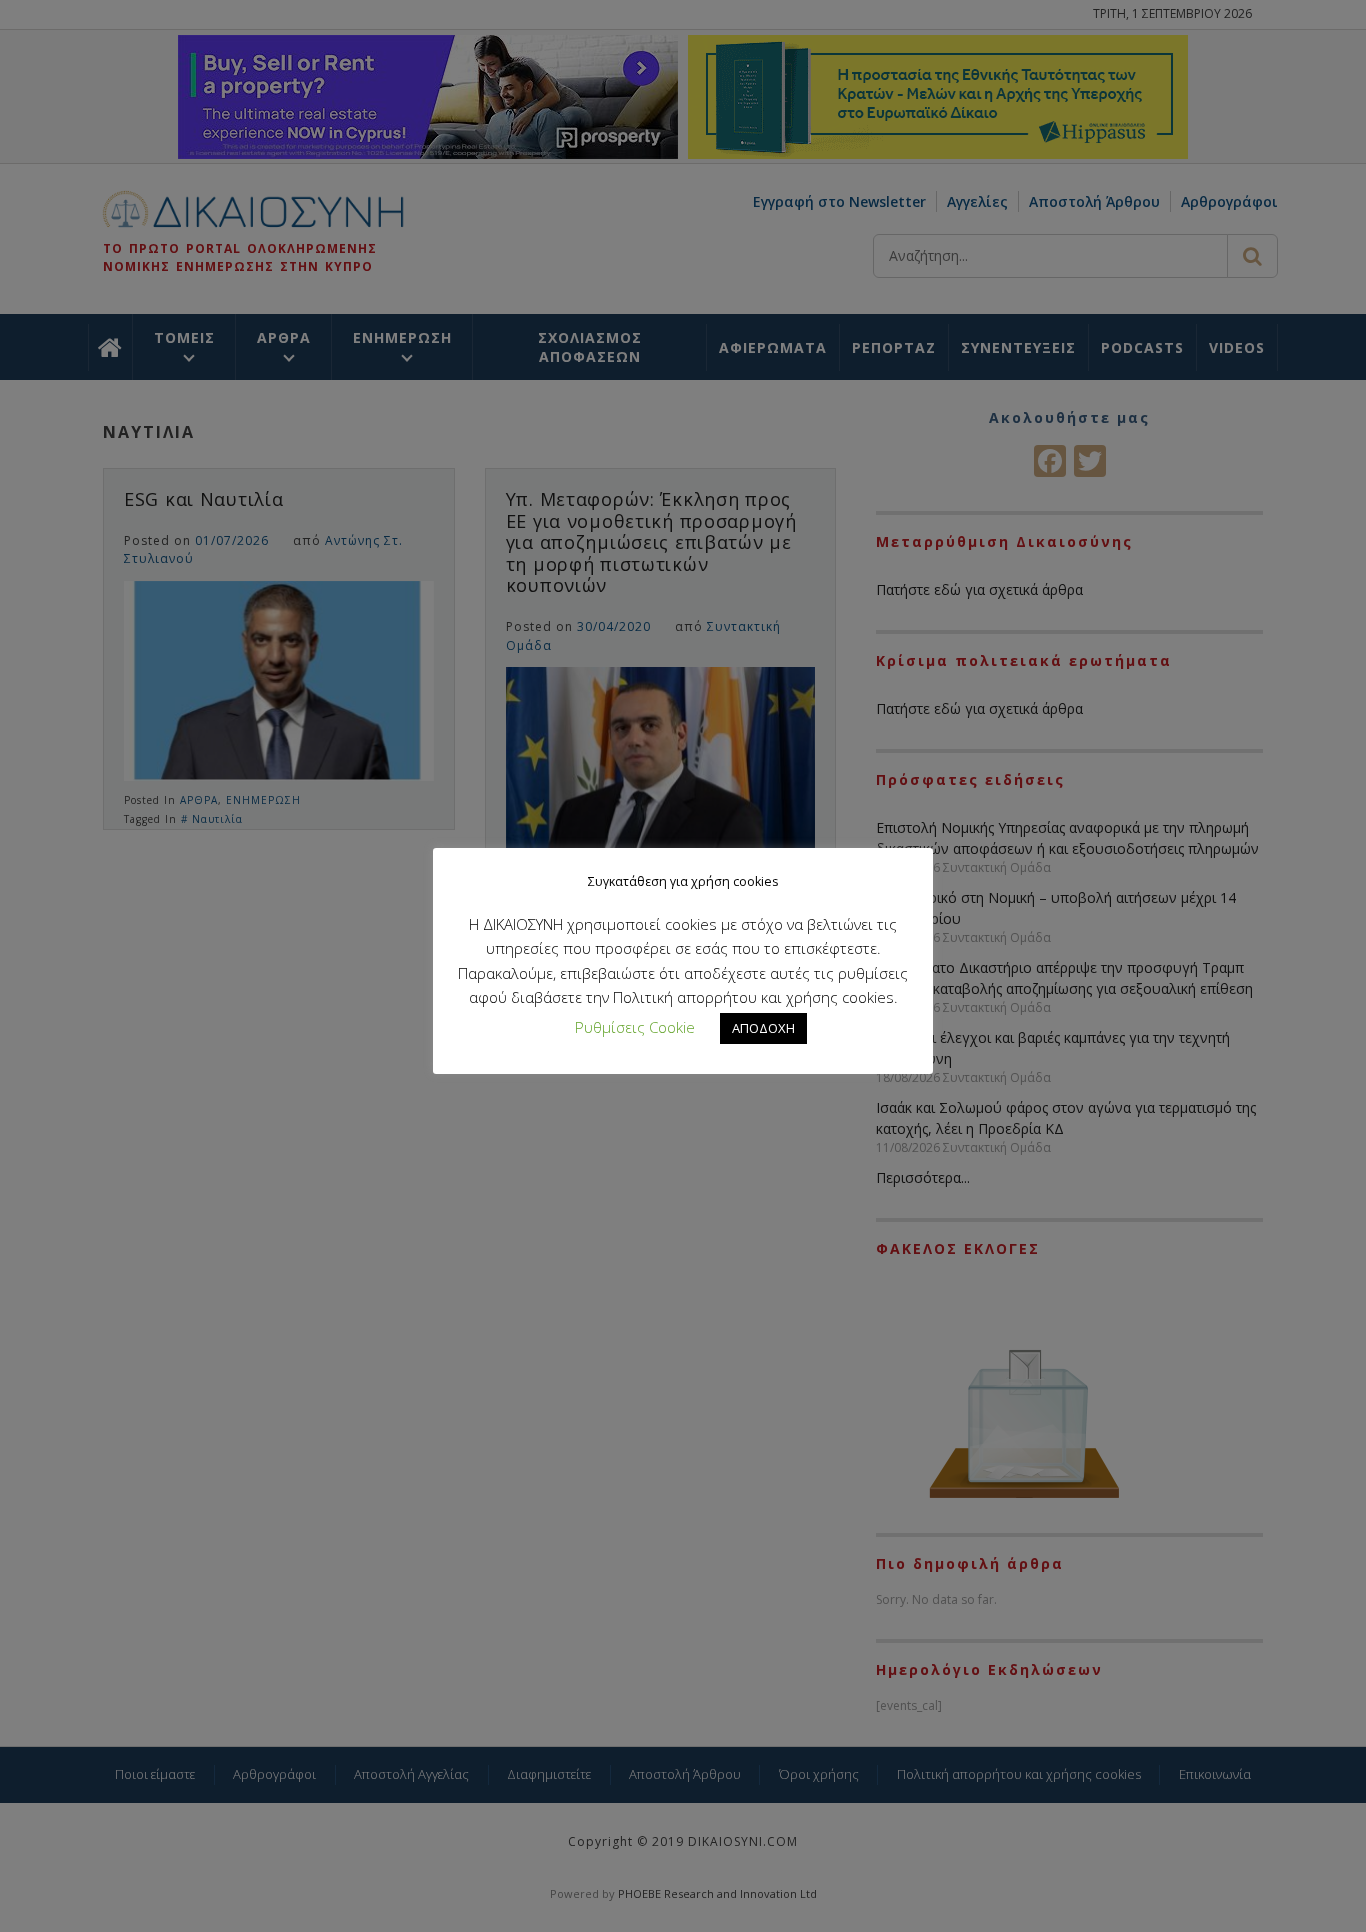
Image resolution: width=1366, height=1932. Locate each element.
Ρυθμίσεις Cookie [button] (635, 1027)
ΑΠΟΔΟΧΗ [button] (763, 1028)
